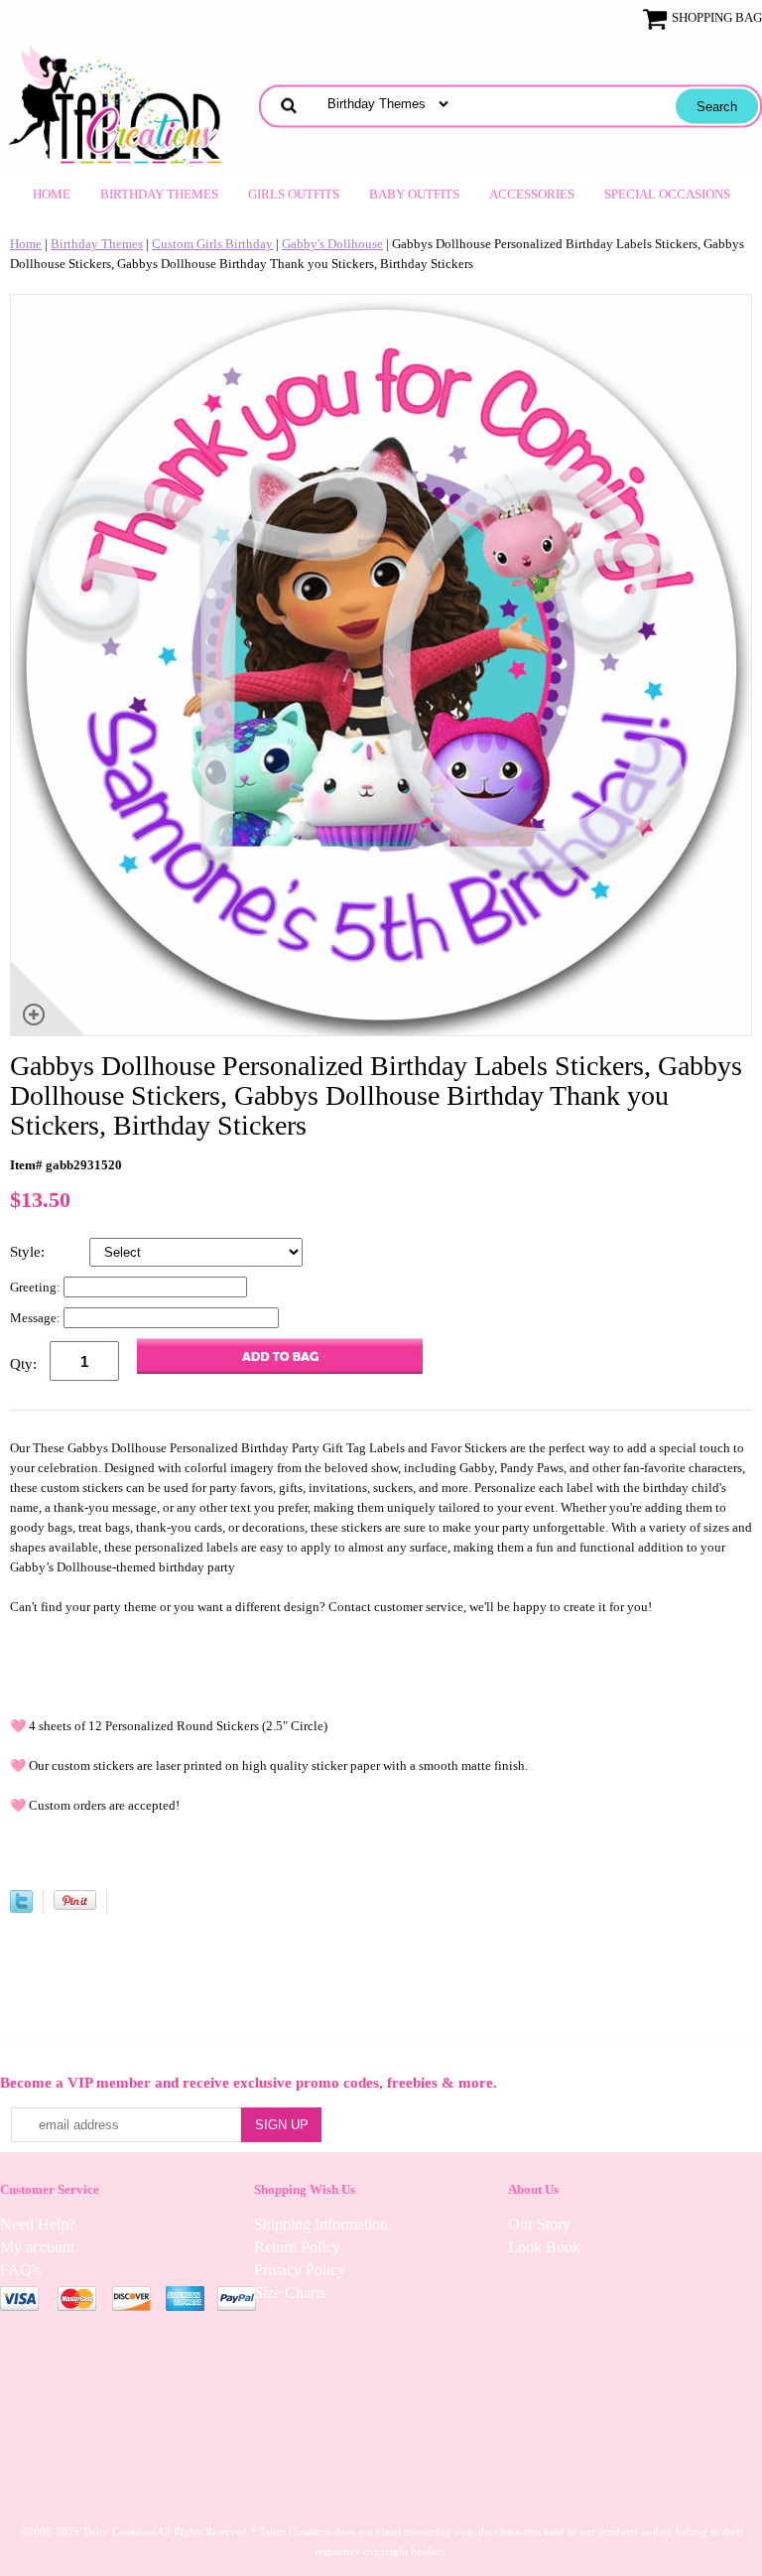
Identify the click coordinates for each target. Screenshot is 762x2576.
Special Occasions (667, 194)
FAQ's (20, 2270)
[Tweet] (21, 1908)
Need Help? (38, 2224)
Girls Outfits (294, 194)
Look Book (544, 2247)
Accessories (532, 194)
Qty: (23, 1364)
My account (37, 2247)
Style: (29, 1252)
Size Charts (290, 2293)
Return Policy (297, 2247)
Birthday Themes (159, 194)
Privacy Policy (300, 2270)
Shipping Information (321, 2224)
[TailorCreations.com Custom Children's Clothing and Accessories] (122, 104)
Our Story (539, 2224)
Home (52, 194)
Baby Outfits (414, 194)
